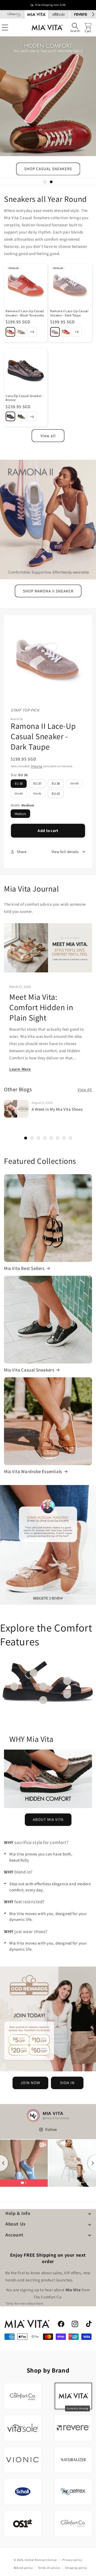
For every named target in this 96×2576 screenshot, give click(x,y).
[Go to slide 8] (70, 1138)
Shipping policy (76, 2568)
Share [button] (22, 852)
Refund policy (23, 2568)
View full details (65, 852)
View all (48, 436)
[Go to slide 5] (51, 1138)
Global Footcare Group (41, 2560)
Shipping (37, 766)
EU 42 (56, 794)
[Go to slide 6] (58, 1138)
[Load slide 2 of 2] (51, 182)
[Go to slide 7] (64, 1138)
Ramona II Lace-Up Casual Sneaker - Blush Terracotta (25, 313)
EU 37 (37, 783)
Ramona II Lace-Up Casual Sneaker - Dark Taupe (69, 313)
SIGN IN (67, 2083)
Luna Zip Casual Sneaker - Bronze (25, 398)
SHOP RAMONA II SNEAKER (48, 591)
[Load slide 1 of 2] (45, 182)
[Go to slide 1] (26, 1138)
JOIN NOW (30, 2083)
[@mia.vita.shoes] (33, 2116)
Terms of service (49, 2568)
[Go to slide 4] (45, 1138)
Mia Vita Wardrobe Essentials (33, 1471)
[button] (75, 28)
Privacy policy (72, 2560)
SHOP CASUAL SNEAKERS (48, 169)
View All (85, 1090)
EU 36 (19, 783)
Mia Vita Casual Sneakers (29, 1370)
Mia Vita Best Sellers (24, 1268)
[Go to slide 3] (38, 1138)
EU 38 (56, 783)
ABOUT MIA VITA (48, 1819)
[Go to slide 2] (32, 1138)
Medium (20, 814)
